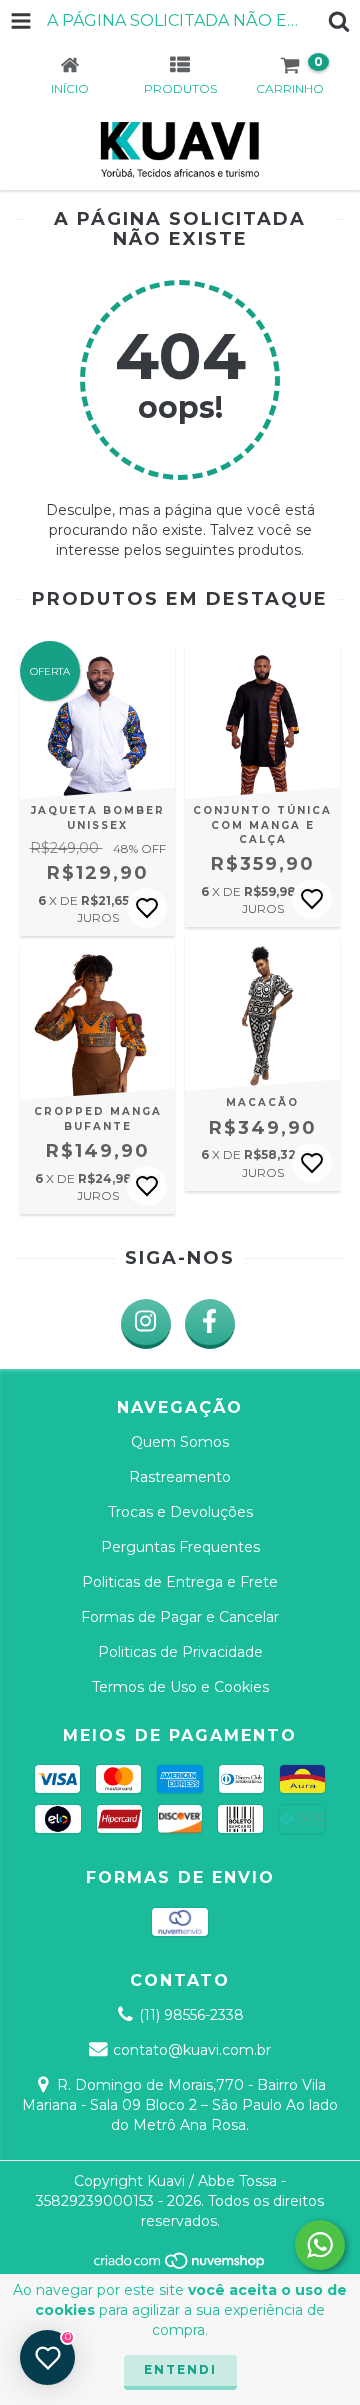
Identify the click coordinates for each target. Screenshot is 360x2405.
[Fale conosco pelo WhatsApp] (320, 2245)
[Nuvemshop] (180, 2265)
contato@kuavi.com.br (192, 2050)
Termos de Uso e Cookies (180, 1687)
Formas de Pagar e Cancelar (180, 1617)
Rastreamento (180, 1477)
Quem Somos (180, 1442)
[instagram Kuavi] (146, 1324)
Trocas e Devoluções (180, 1512)
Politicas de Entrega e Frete (180, 1582)
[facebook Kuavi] (210, 1324)
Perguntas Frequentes (180, 1547)
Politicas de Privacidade (180, 1652)
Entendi (180, 2369)
